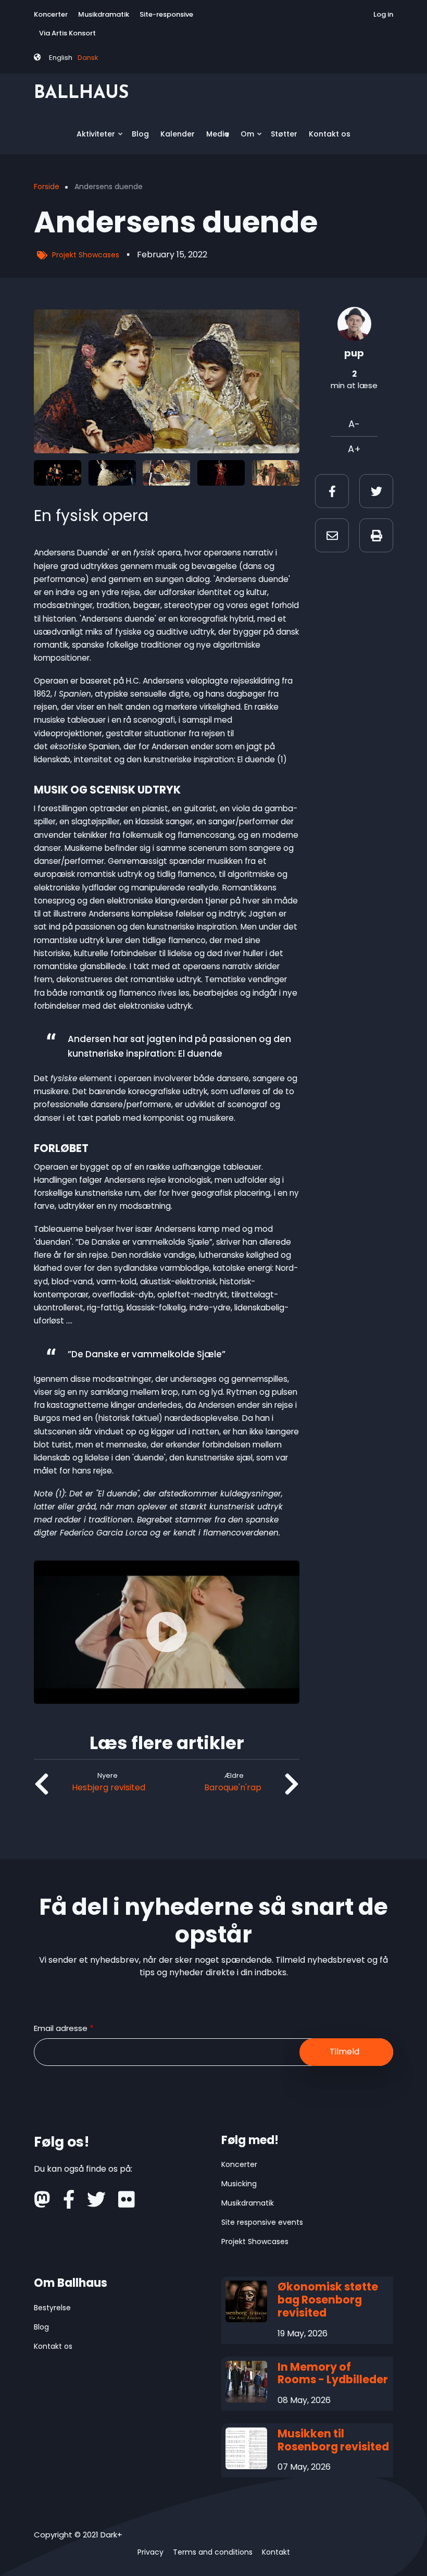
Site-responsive (166, 14)
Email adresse (61, 2028)
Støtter (284, 134)
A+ (354, 449)
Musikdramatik (104, 14)
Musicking (239, 2184)
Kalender (178, 134)
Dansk (88, 58)
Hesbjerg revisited (109, 1787)
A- (354, 424)
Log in (383, 14)
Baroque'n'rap (233, 1787)
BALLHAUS (81, 94)
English (61, 58)
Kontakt (276, 2552)
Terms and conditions (213, 2552)
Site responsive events (262, 2222)
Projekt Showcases (86, 255)
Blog (140, 134)
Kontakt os (330, 134)
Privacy (150, 2552)
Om (245, 138)
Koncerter (51, 14)
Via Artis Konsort (67, 33)
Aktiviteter (93, 138)
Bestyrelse (52, 2308)
